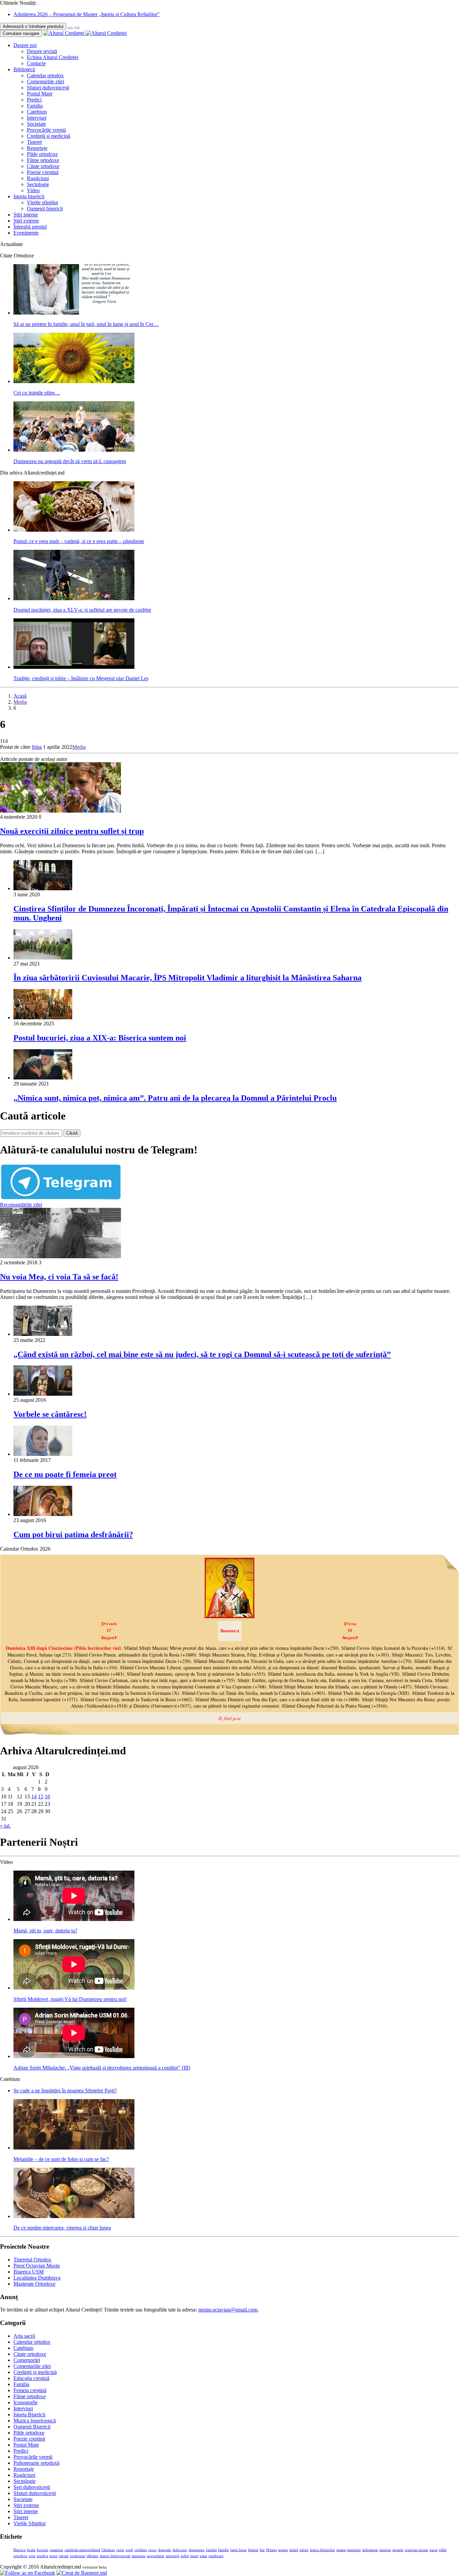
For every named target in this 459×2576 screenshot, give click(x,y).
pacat (433, 2550)
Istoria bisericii (29, 196)
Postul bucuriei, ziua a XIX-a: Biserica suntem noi (100, 1038)
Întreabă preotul (30, 227)
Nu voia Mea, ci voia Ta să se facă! (59, 1277)
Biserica (19, 2550)
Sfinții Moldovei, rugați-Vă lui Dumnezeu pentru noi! (70, 1999)
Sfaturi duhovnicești (48, 88)
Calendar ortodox (45, 75)
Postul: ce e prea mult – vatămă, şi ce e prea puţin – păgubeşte (79, 541)
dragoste (164, 2550)
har (262, 2550)
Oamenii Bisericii (32, 2427)
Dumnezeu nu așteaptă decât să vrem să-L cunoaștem (70, 461)
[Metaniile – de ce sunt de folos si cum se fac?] (74, 2148)
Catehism (37, 112)
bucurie (43, 2550)
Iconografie (26, 2402)
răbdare (93, 2556)
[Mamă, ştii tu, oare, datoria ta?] (74, 1919)
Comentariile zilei (46, 81)
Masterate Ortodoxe (34, 2284)
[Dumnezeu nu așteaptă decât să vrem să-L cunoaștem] (74, 450)
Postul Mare (40, 94)
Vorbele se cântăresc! (50, 1414)
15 (41, 1796)
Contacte (36, 63)
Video (33, 190)
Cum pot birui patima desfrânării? (73, 1535)
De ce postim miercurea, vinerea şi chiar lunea (62, 2228)
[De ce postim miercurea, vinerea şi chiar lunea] (74, 2216)
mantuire (354, 2550)
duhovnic (180, 2550)
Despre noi (25, 45)
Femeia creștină (30, 2390)
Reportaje (37, 148)
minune (385, 2550)
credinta (141, 2550)
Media (20, 702)
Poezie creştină (43, 172)
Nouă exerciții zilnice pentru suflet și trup (72, 831)
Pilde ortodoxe (42, 154)
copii (120, 2550)
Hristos (272, 2550)
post (32, 2556)
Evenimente (26, 233)
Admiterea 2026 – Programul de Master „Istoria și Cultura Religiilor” (87, 14)
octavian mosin (416, 2550)
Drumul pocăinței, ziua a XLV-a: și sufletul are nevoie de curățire (82, 610)
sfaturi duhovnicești (115, 2556)
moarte (398, 2550)
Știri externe (26, 221)
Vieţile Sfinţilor (30, 2523)
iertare (283, 2550)
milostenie (370, 2550)
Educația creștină (31, 2378)
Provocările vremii (46, 130)
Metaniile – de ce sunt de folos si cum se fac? (61, 2159)
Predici (34, 100)
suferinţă (172, 2556)
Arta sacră (24, 2336)
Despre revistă (42, 51)
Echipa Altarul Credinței (53, 57)
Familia (35, 106)
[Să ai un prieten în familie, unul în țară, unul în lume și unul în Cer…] (74, 313)
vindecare (216, 2556)
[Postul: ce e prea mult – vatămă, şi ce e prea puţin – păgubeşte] (74, 530)
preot (53, 2556)
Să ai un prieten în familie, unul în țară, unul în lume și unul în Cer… (86, 324)
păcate (64, 2556)
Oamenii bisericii (45, 209)
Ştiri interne (26, 215)
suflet (185, 2556)
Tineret (34, 142)
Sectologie (38, 184)
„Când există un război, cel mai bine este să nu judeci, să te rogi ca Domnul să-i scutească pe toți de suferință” (202, 1354)
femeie (253, 2550)
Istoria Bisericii (29, 2415)
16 (47, 1796)
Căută (72, 1133)
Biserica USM (29, 2272)
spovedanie (156, 2556)
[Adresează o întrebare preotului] (70, 28)
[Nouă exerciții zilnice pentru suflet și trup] (60, 811)
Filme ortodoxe (43, 160)
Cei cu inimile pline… (37, 393)
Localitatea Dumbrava (37, 2278)
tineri (194, 2556)
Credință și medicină (49, 136)
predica (42, 2556)
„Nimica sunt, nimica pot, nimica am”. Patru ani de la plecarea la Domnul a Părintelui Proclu (175, 1098)
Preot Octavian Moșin (37, 2266)
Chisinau (108, 2550)
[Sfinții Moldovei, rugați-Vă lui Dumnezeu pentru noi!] (74, 1988)
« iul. (5, 1826)
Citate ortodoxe (43, 166)
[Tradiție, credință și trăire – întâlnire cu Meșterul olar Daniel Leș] (74, 667)
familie (223, 2550)
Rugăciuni (38, 178)
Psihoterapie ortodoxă (36, 2463)
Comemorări (27, 2360)
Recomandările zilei (21, 1205)
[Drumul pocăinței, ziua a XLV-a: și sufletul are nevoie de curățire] (74, 598)
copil (129, 2550)
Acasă (20, 696)
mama (341, 2550)
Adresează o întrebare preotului (33, 26)
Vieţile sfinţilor (43, 202)
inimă (294, 2550)
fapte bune (238, 2550)
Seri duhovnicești (32, 2487)
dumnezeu (197, 2550)
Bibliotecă (24, 69)
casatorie (56, 2550)
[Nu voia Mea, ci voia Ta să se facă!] (60, 1256)
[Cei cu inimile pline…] (74, 381)
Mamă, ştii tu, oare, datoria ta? (45, 1931)
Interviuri (37, 118)
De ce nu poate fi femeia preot (65, 1474)
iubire (304, 2550)
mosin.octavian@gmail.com (228, 2310)
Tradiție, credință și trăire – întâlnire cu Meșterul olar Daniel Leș (81, 678)
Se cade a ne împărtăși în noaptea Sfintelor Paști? (65, 2091)
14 (34, 1796)
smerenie (139, 2556)
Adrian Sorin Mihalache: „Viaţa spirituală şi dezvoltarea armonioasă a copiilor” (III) (102, 2068)
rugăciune (78, 2556)
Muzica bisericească (35, 2421)
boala (31, 2550)
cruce (152, 2550)
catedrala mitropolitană (82, 2550)
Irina (37, 747)
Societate (36, 124)
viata (203, 2556)
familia (211, 2550)
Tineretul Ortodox (32, 2260)
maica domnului (322, 2550)
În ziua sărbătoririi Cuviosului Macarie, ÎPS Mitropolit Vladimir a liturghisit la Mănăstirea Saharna (187, 978)
